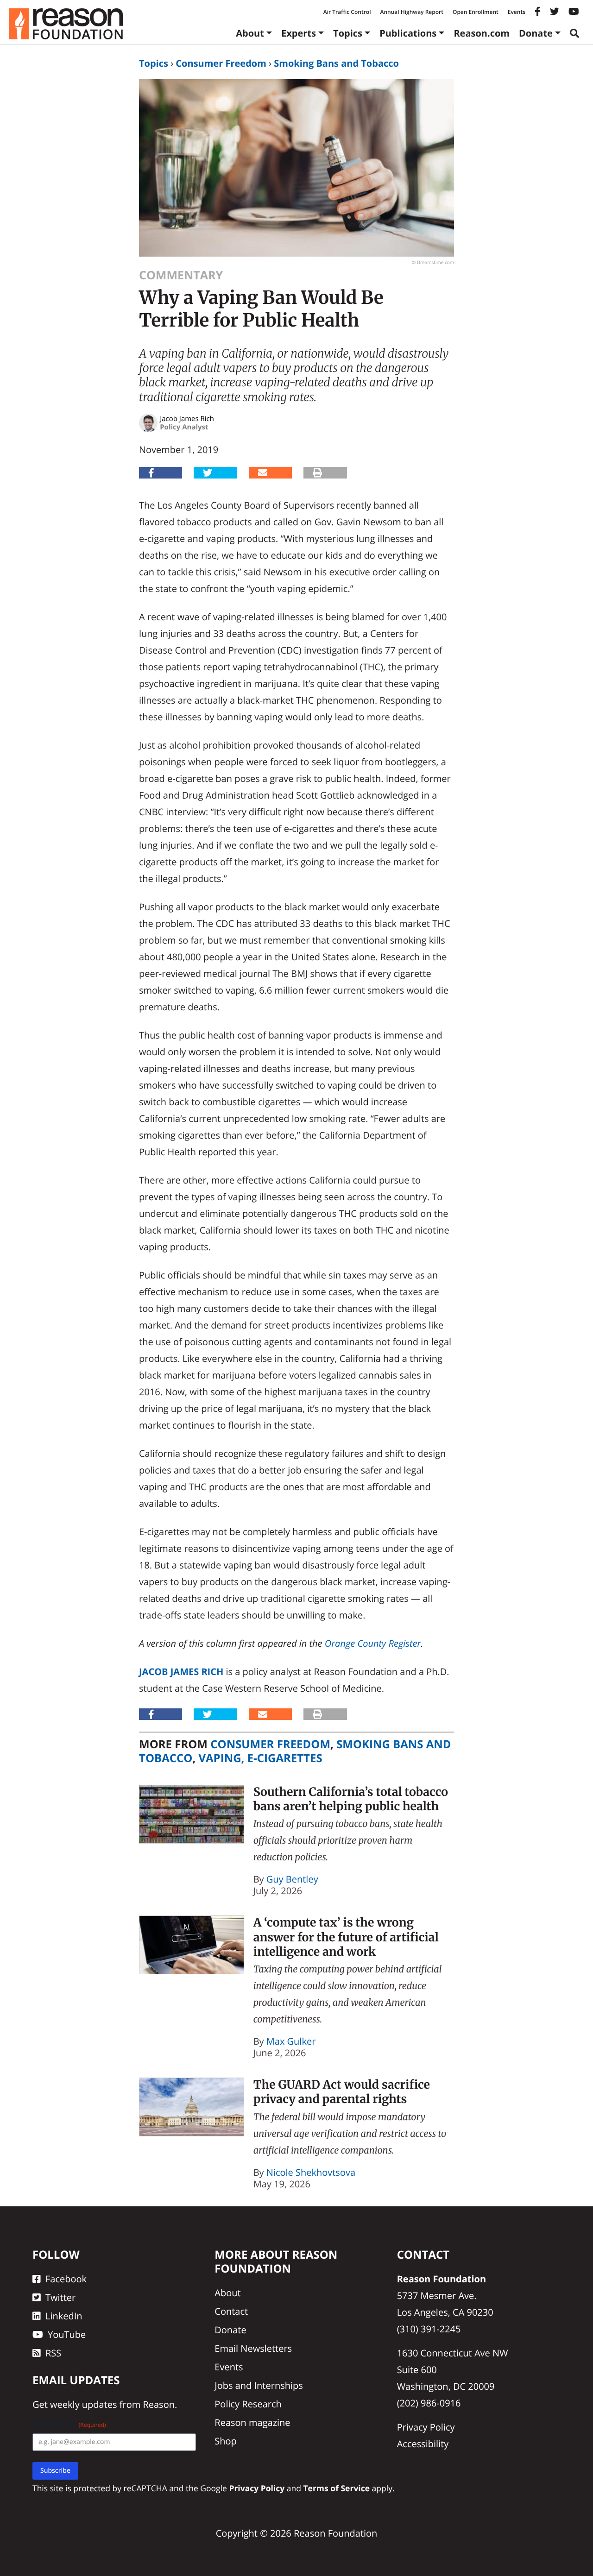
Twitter (60, 2297)
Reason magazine (252, 2422)
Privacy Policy (426, 2427)
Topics (348, 33)
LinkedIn (64, 2316)
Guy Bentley (292, 1879)
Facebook (66, 2279)
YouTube (67, 2334)
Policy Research (248, 2404)
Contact (231, 2311)
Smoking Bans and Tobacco (336, 63)
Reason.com (482, 33)
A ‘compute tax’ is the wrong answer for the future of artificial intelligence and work (346, 1937)
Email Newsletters (253, 2348)
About (250, 33)
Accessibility (423, 2444)
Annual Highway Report (411, 12)
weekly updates (83, 2404)
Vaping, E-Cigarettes (260, 1758)
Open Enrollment (476, 12)
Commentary (181, 275)
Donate (536, 33)
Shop (226, 2441)
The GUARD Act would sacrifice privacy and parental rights (342, 2092)
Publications (408, 33)
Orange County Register (373, 1643)
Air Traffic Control (347, 12)
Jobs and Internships (259, 2385)
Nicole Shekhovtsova (311, 2172)
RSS (53, 2353)
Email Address (69, 2425)
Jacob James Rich (181, 1672)
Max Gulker (291, 2041)
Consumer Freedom (221, 63)
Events (517, 12)
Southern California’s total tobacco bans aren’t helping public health (351, 1799)
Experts (299, 33)
